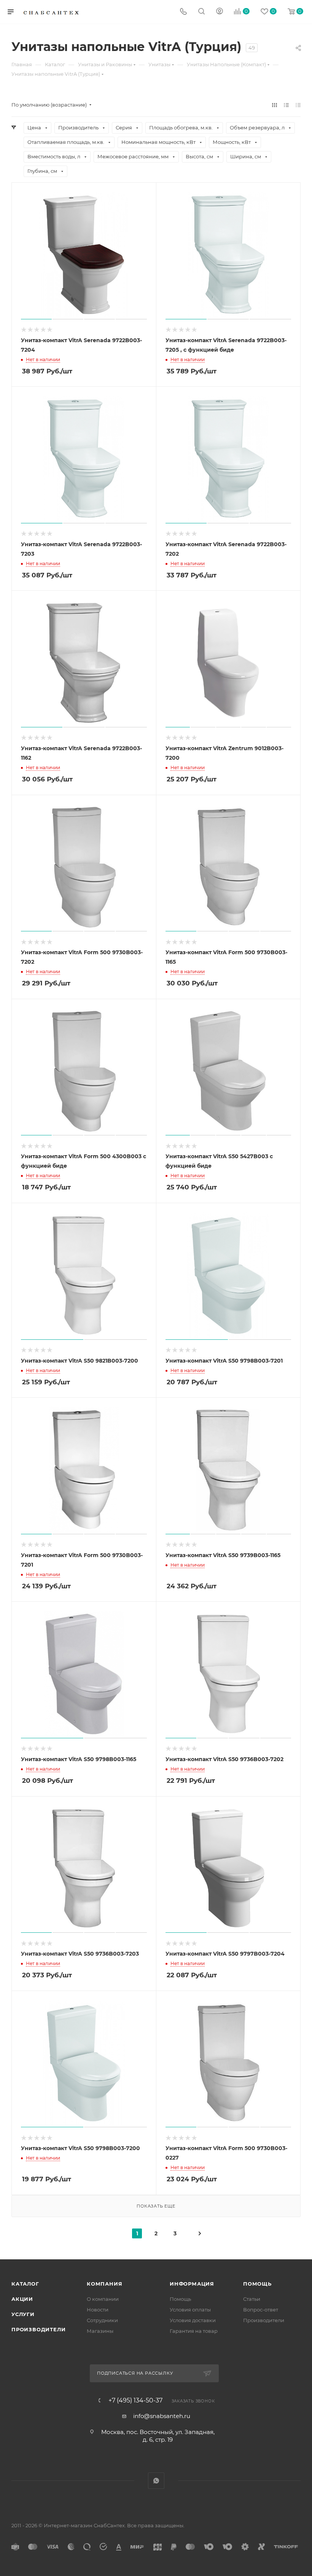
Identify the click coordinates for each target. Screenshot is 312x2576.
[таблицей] (298, 105)
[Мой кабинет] (220, 12)
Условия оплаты (190, 2310)
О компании (103, 2299)
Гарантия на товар (194, 2331)
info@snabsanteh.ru (162, 2416)
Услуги (23, 2314)
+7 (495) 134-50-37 (135, 2401)
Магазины (100, 2331)
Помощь (180, 2299)
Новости (98, 2310)
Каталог (25, 2284)
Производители (38, 2329)
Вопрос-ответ (261, 2310)
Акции (22, 2299)
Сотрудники (102, 2320)
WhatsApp (156, 2481)
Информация (192, 2284)
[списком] (286, 105)
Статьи (252, 2299)
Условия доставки (193, 2320)
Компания (104, 2284)
